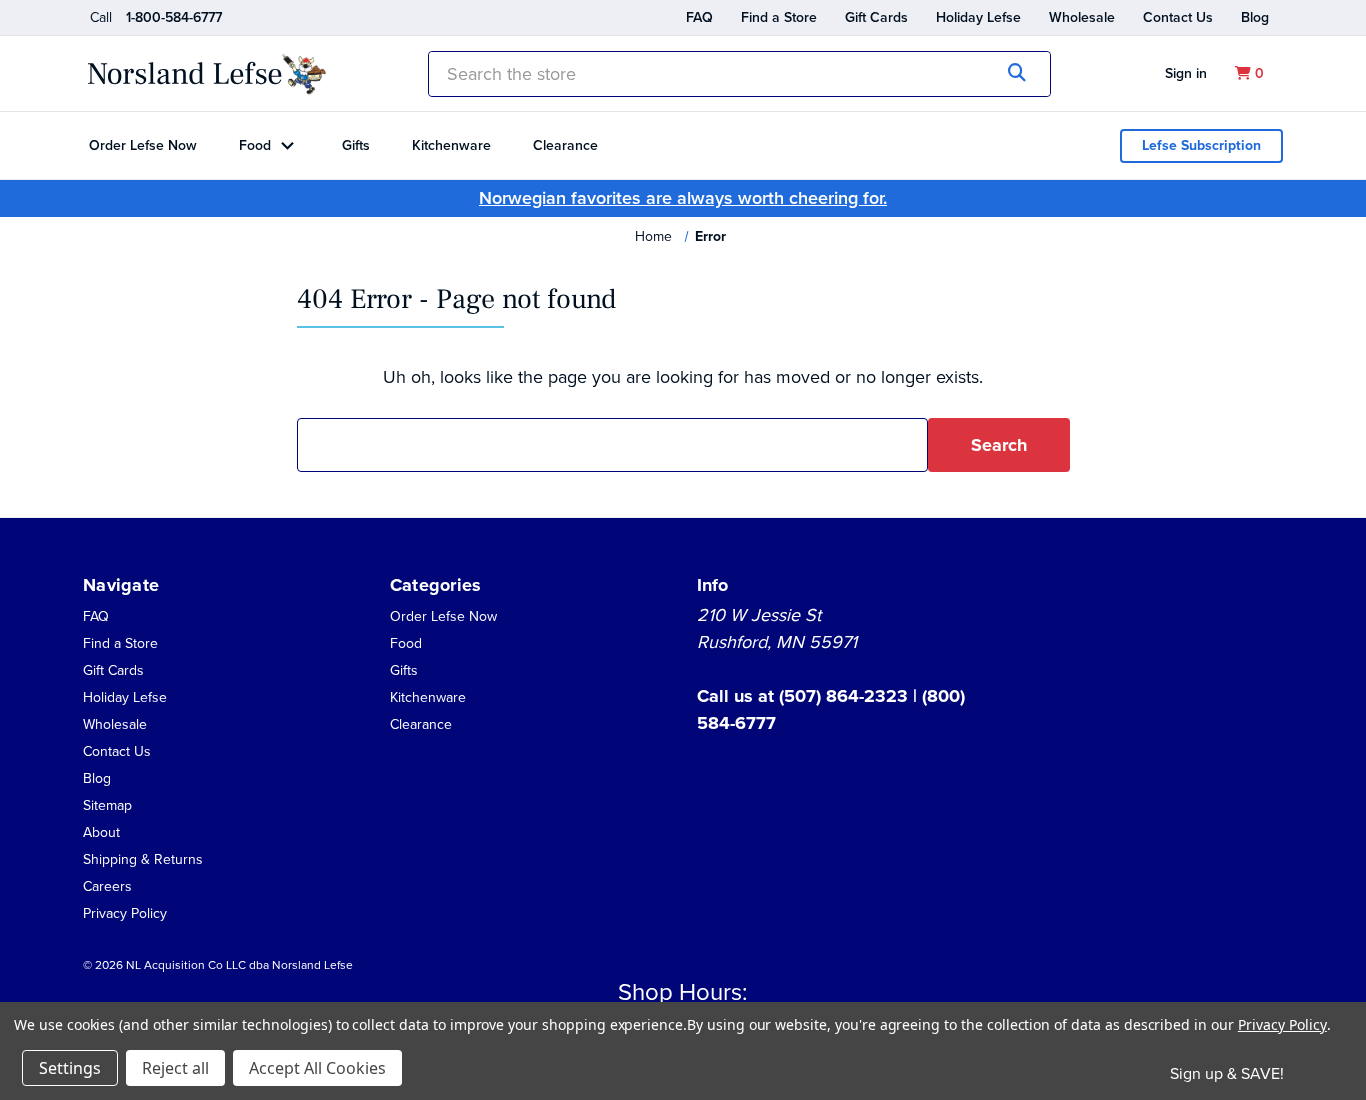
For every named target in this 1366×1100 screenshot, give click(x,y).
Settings (70, 1068)
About (101, 832)
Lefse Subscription (1201, 145)
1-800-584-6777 (174, 17)
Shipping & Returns (143, 859)
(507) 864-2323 (846, 696)
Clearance (565, 145)
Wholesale (1082, 17)
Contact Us (1178, 17)
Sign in (1186, 73)
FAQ (699, 17)
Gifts (356, 145)
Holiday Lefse (978, 17)
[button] (101, 831)
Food (255, 145)
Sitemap (107, 805)
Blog (1255, 17)
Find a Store (779, 17)
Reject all (175, 1068)
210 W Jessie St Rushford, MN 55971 (777, 628)
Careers (107, 886)
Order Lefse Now (143, 145)
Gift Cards (876, 17)
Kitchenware (451, 145)
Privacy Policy (125, 913)
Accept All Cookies (317, 1068)
